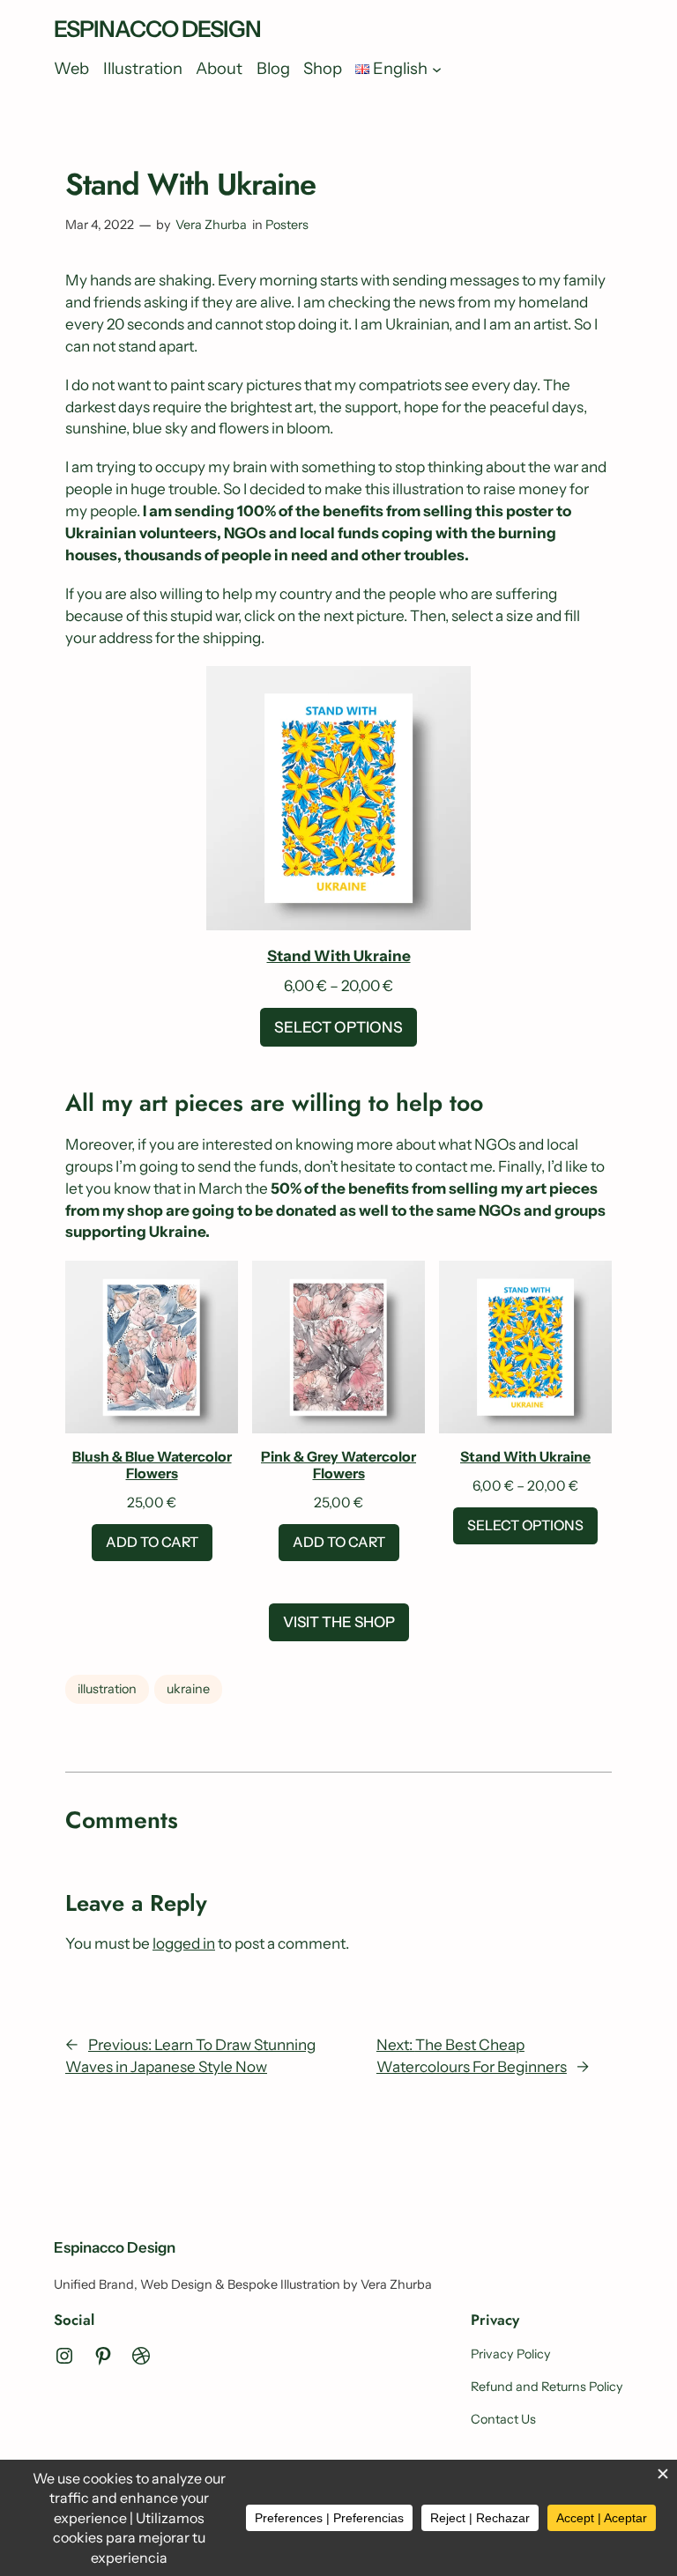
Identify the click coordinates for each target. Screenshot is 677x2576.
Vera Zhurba (211, 225)
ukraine (188, 1689)
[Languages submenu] (437, 69)
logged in (184, 1943)
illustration (107, 1689)
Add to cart (152, 1542)
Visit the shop (339, 1622)
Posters (287, 225)
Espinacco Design (157, 29)
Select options (338, 1027)
